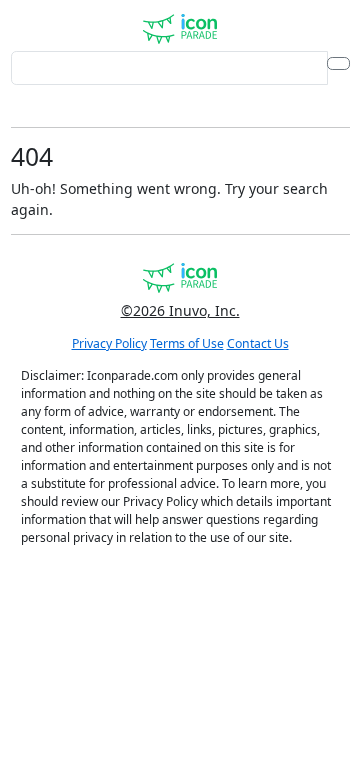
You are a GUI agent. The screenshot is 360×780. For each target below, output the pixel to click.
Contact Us (258, 343)
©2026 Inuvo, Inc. (180, 310)
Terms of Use (187, 343)
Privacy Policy (109, 343)
